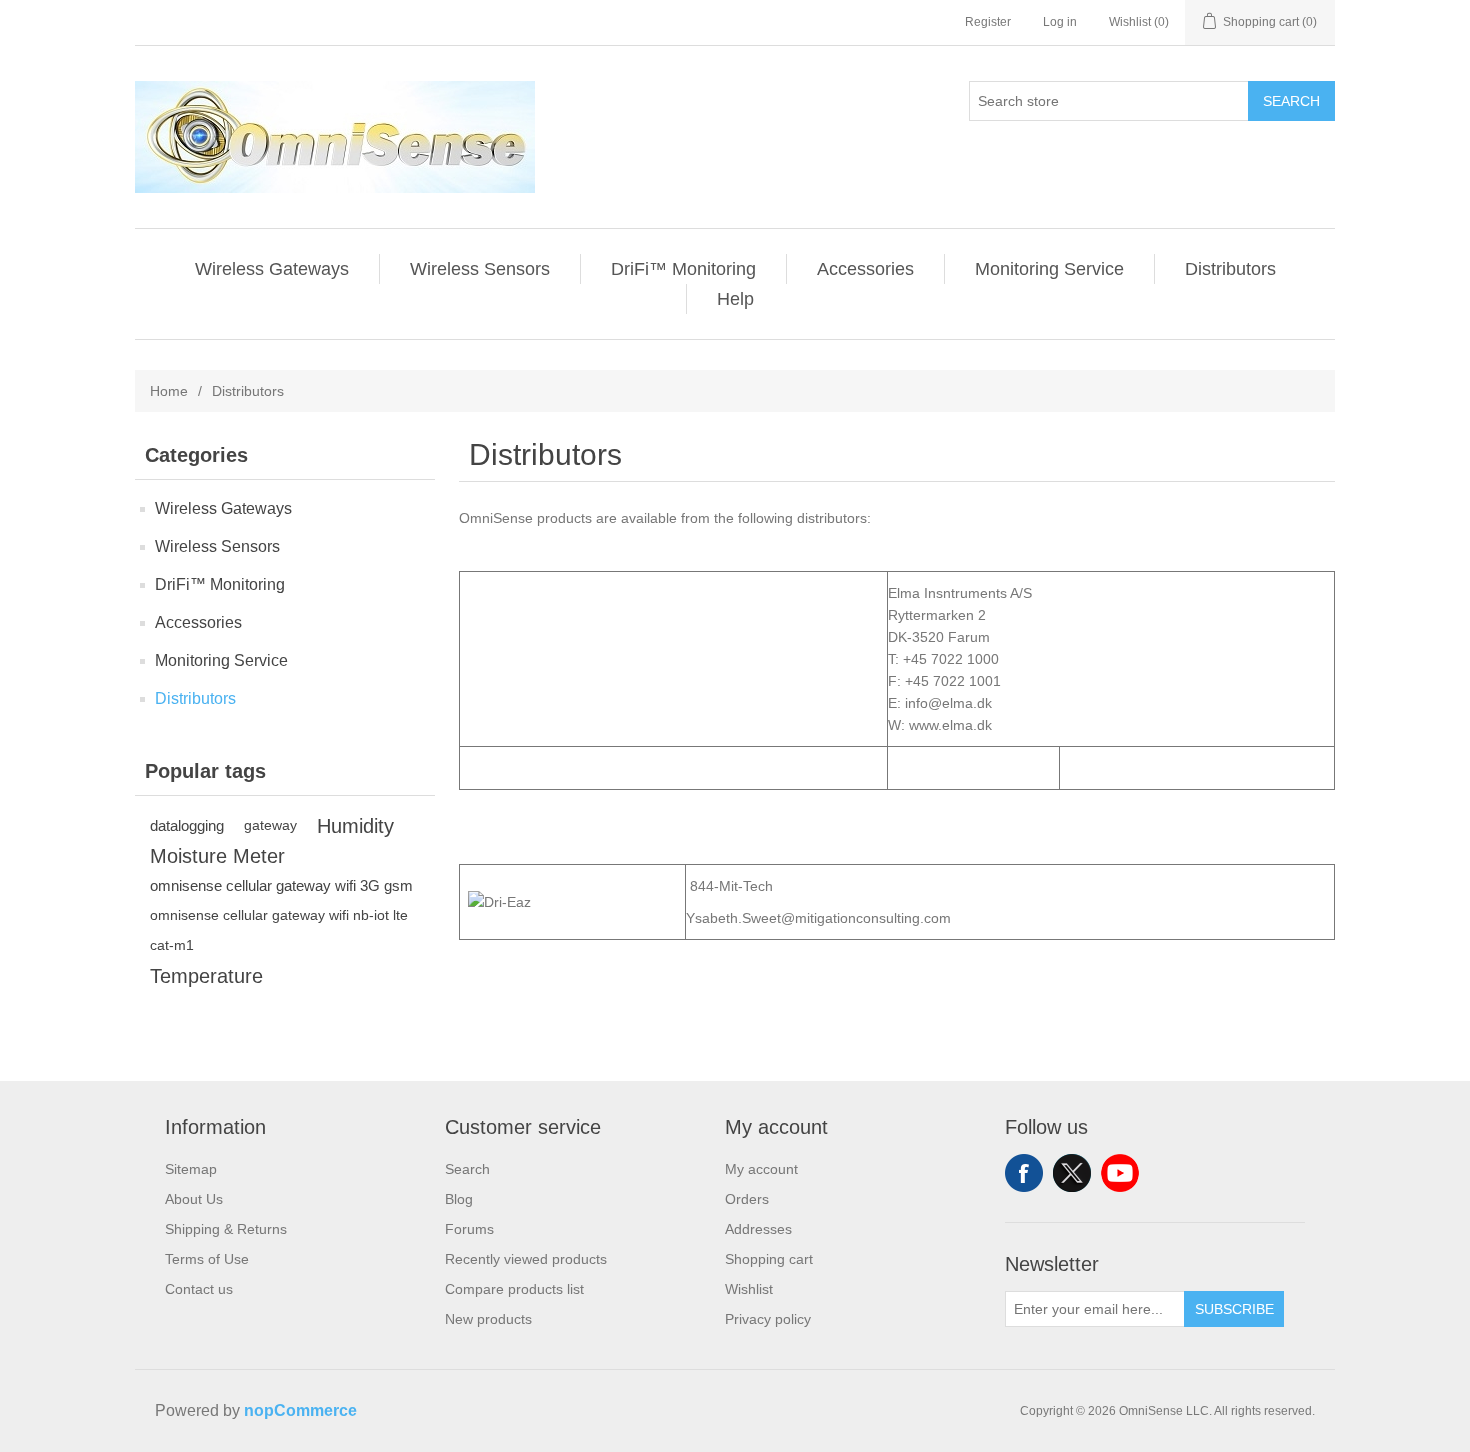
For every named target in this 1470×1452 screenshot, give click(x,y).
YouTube (1120, 1173)
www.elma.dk (950, 725)
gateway (270, 825)
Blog (459, 1199)
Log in (1060, 22)
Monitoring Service (1049, 269)
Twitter (1072, 1173)
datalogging (187, 825)
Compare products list (514, 1289)
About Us (194, 1199)
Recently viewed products (526, 1259)
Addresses (758, 1229)
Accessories (865, 269)
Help (735, 299)
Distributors (1230, 269)
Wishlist (749, 1289)
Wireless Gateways (272, 269)
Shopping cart (769, 1259)
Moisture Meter (217, 856)
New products (488, 1319)
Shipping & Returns (226, 1229)
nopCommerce (300, 1410)
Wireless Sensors (480, 269)
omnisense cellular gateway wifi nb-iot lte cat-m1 (279, 930)
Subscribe (1234, 1309)
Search (1291, 101)
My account (761, 1169)
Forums (469, 1229)
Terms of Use (207, 1259)
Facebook (1024, 1173)
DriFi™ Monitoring (683, 269)
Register (988, 22)
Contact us (199, 1289)
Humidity (355, 826)
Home (169, 391)
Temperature (206, 976)
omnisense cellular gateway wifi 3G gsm (281, 885)
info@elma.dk (948, 703)
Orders (747, 1199)
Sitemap (191, 1169)
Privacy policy (768, 1319)
